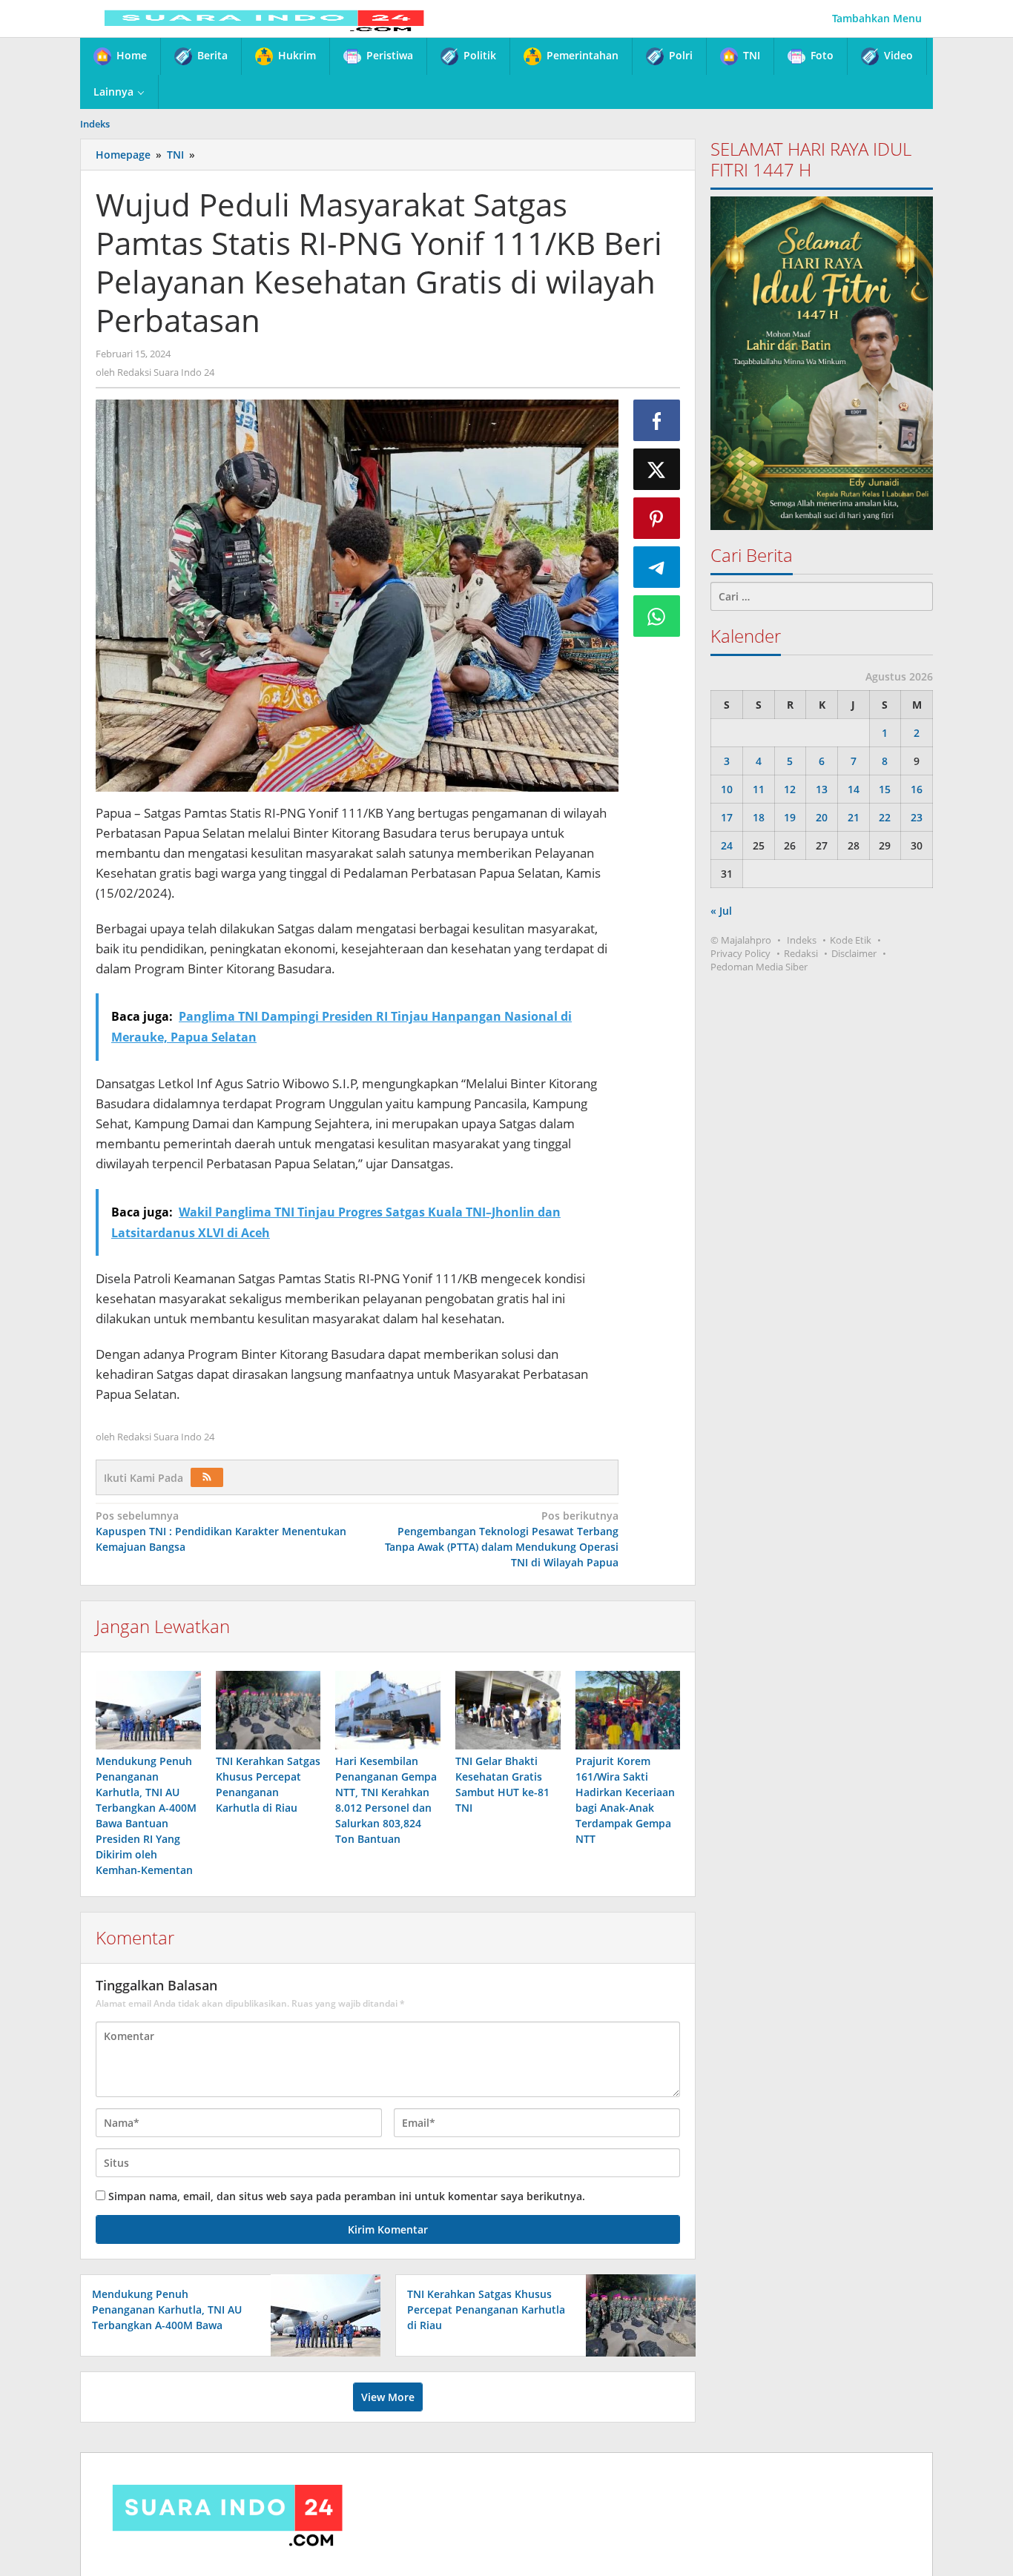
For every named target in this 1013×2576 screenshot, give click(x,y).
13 (822, 789)
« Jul (721, 911)
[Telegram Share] (657, 567)
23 (917, 817)
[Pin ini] (657, 518)
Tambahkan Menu (877, 18)
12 (790, 789)
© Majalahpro (741, 940)
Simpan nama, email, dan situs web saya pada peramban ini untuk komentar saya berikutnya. (347, 2196)
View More (388, 2397)
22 (885, 817)
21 (854, 817)
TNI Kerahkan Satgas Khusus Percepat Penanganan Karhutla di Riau (486, 2310)
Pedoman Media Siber (759, 967)
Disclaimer (854, 953)
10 (727, 789)
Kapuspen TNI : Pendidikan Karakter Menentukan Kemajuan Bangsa (221, 1531)
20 (822, 817)
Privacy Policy (740, 953)
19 (790, 817)
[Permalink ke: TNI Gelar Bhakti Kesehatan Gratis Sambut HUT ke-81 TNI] (508, 1710)
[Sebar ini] (657, 420)
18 (759, 817)
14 (854, 789)
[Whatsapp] (657, 616)
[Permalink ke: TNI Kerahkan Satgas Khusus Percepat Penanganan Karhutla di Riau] (268, 1710)
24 (727, 845)
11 (759, 789)
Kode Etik (851, 940)
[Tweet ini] (657, 469)
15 (885, 789)
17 (727, 817)
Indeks (802, 940)
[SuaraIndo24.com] (264, 18)
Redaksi (801, 953)
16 (917, 789)
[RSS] (207, 1477)
